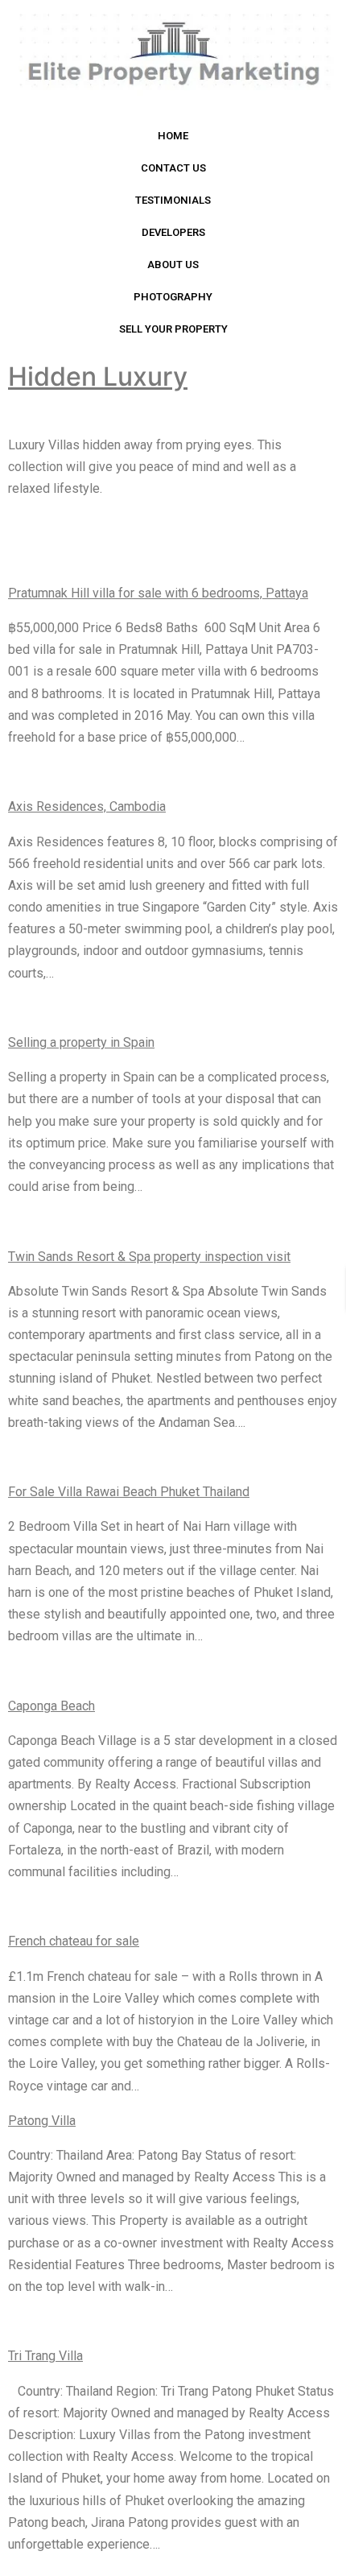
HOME (173, 136)
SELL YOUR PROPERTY (173, 329)
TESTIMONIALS (173, 200)
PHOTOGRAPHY (173, 297)
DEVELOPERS (173, 232)
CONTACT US (173, 168)
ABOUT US (173, 265)
